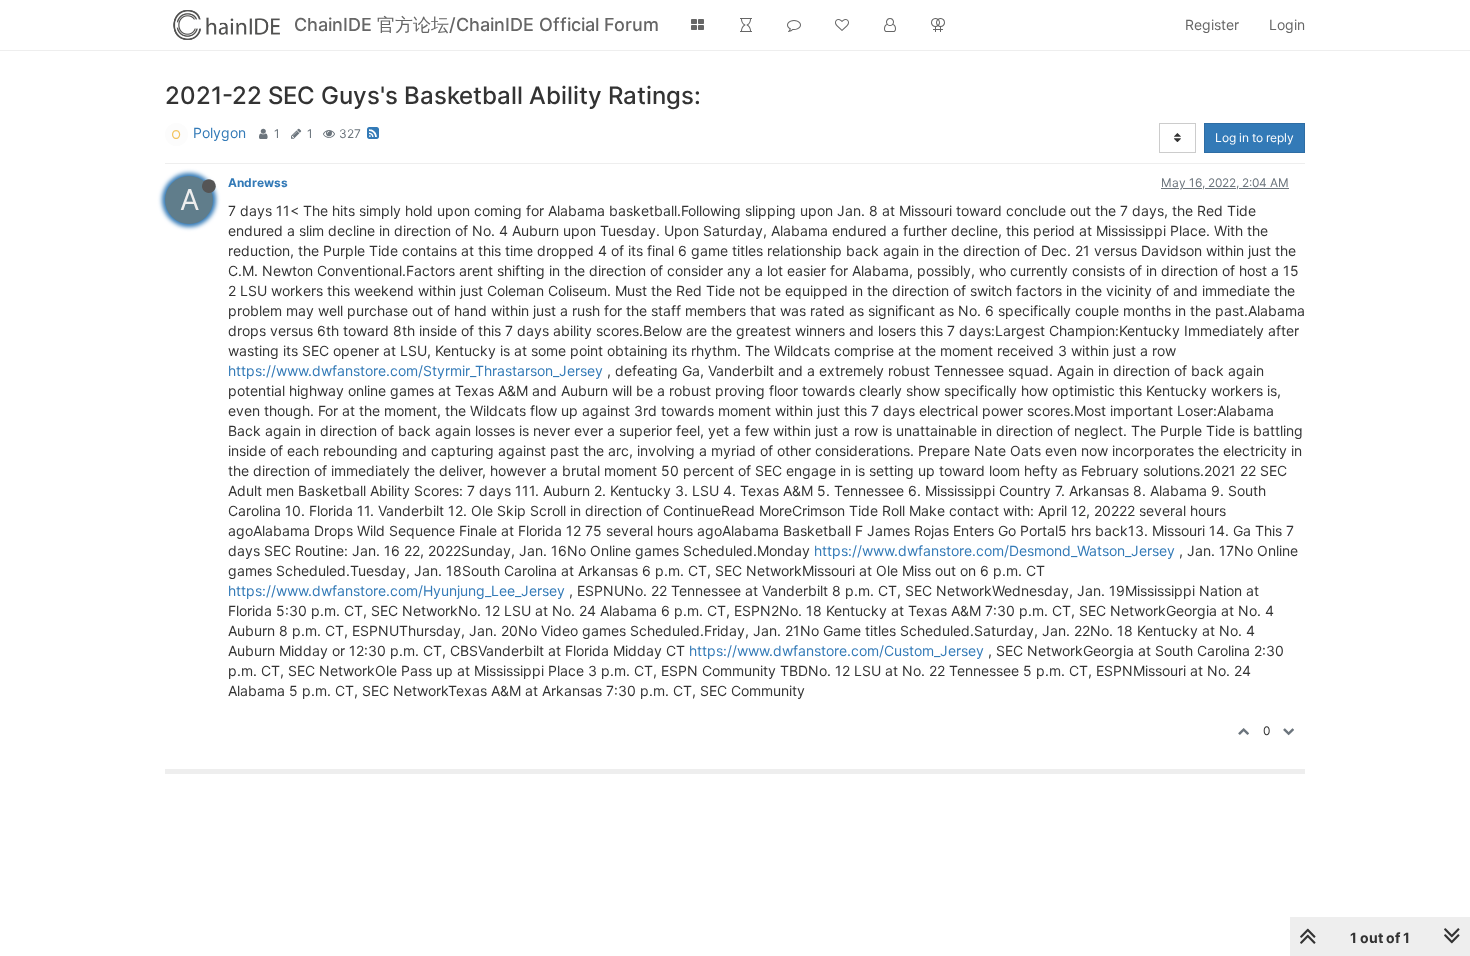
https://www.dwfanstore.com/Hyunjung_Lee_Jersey (396, 590)
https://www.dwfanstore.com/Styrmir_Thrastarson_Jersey (415, 370)
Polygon (219, 132)
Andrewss (258, 182)
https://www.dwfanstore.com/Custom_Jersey (836, 650)
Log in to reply (1254, 137)
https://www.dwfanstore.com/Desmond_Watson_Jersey (994, 550)
